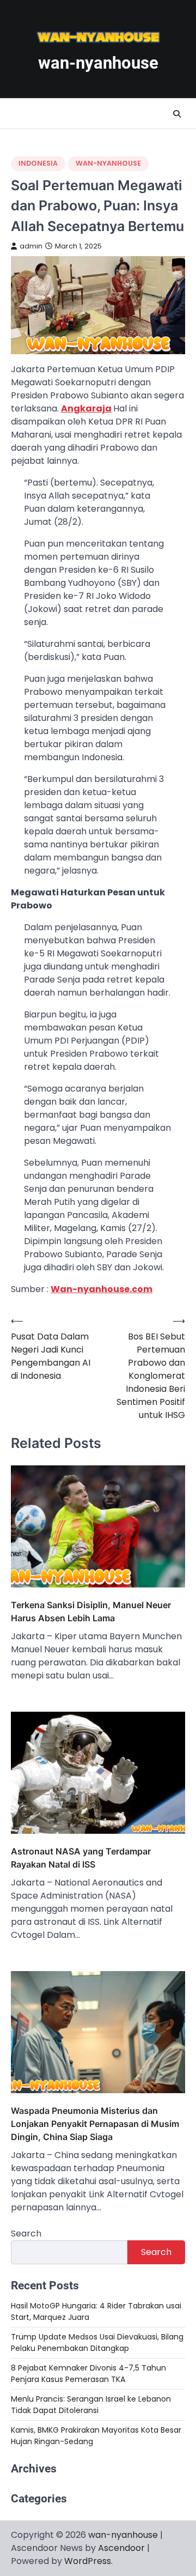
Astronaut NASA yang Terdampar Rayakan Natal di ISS (81, 1858)
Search (26, 2233)
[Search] (177, 114)
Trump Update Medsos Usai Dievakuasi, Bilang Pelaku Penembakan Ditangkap (97, 2342)
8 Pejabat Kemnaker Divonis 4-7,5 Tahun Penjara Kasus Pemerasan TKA (88, 2374)
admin (31, 246)
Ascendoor (121, 2548)
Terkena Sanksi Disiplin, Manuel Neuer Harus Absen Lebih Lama (91, 1611)
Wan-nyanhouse (108, 163)
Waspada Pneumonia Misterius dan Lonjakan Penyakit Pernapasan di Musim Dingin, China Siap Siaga (95, 2124)
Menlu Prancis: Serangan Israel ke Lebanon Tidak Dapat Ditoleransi (91, 2405)
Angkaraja (86, 408)
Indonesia (38, 163)
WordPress (88, 2561)
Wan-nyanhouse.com (102, 1289)
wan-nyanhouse (98, 63)
